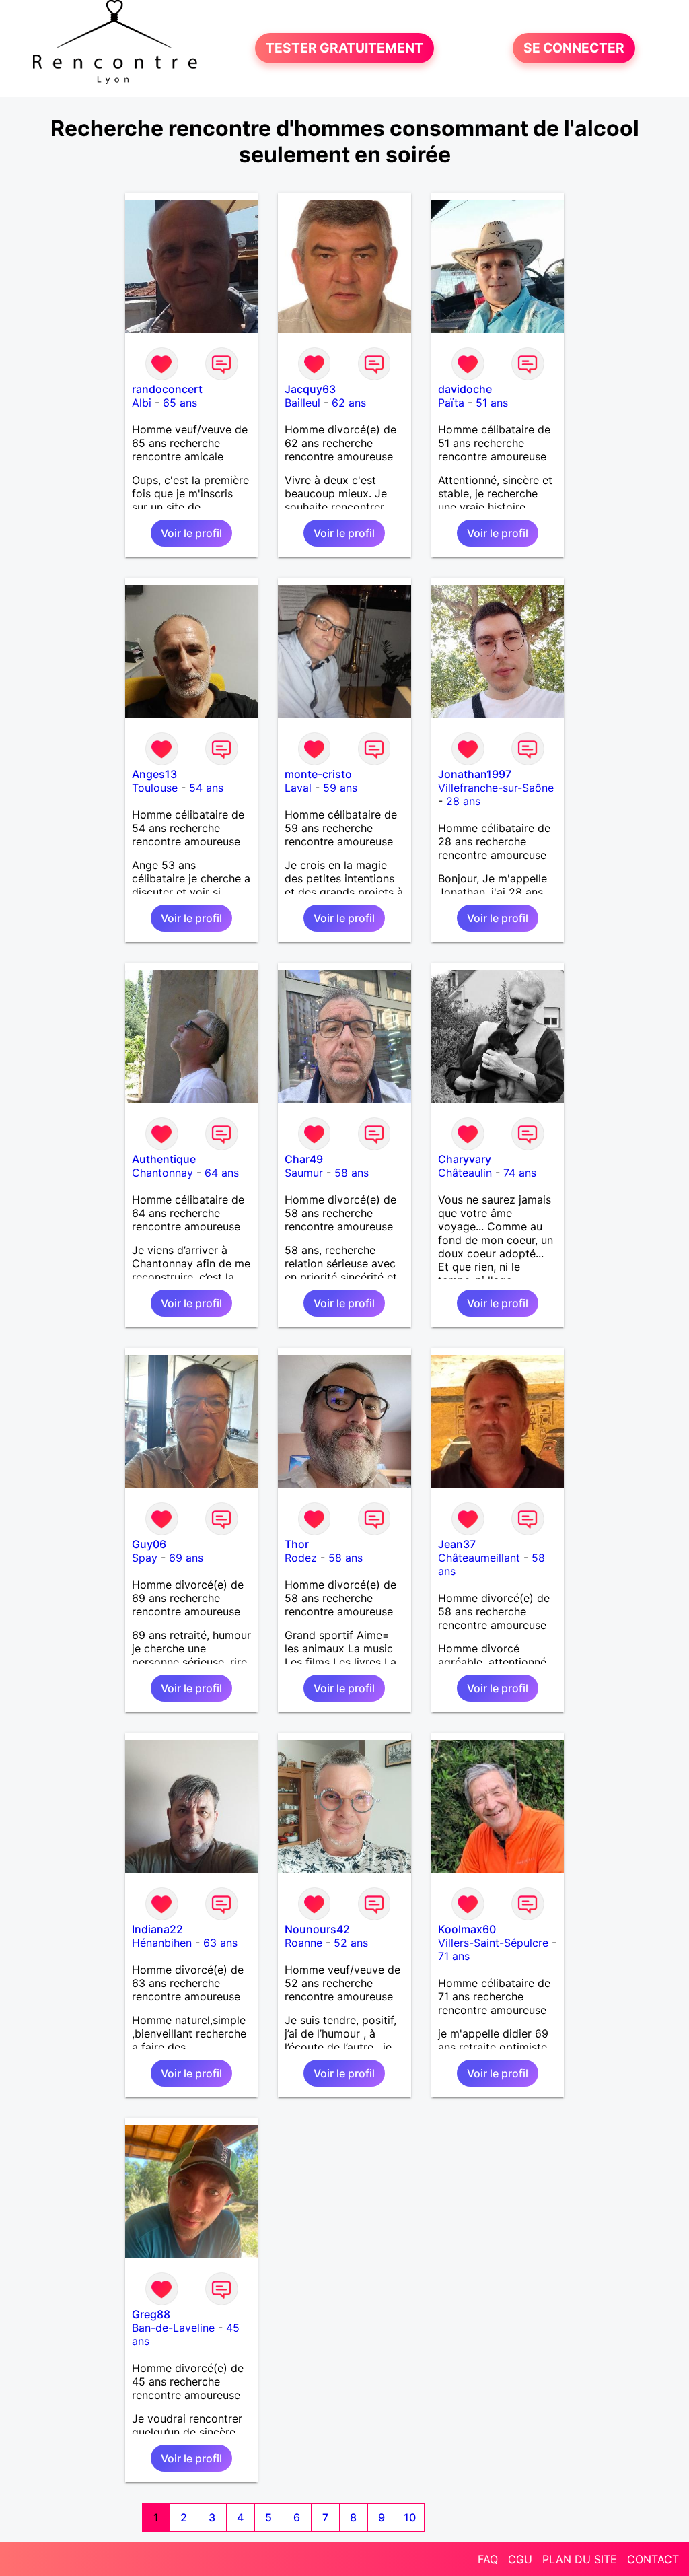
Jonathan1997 (475, 774)
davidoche (465, 389)
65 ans (180, 403)
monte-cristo (318, 774)
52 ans (351, 1943)
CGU (520, 2559)
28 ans (463, 801)
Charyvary (465, 1159)
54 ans (206, 788)
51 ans (492, 403)
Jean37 (457, 1544)
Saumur (304, 1173)
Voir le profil (191, 533)
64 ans (222, 1173)
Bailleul (302, 403)
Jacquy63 (310, 389)
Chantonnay (162, 1173)
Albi (142, 403)
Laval (298, 788)
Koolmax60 (467, 1929)
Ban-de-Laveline (173, 2328)
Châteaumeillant (479, 1558)
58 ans (352, 1173)
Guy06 (149, 1544)
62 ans (349, 403)
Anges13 (154, 774)
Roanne (303, 1943)
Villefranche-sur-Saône (496, 788)
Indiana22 (157, 1929)
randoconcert (167, 389)
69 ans (186, 1558)
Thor (297, 1544)
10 (410, 2517)
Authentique (164, 1159)
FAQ (488, 2559)
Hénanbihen (162, 1943)
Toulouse (155, 788)
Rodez (301, 1558)
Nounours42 (317, 1929)
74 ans (520, 1173)
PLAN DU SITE (580, 2559)
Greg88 (151, 2314)
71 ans (454, 1956)
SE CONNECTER (574, 48)
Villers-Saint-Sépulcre (493, 1943)
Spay (145, 1558)
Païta (451, 403)
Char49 (304, 1159)
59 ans (340, 788)
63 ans (220, 1943)
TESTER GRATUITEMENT (344, 48)
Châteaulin (465, 1173)
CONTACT (653, 2559)
